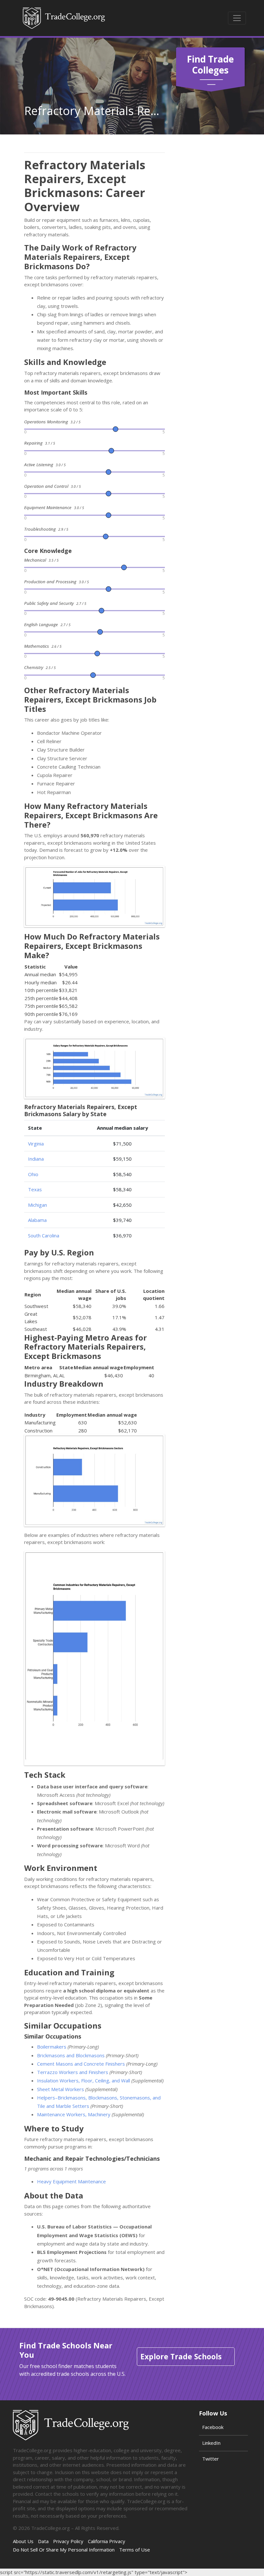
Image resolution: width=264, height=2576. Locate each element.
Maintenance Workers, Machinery (74, 2114)
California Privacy (107, 2541)
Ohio (33, 1174)
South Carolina (44, 1235)
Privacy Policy (68, 2541)
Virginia (36, 1144)
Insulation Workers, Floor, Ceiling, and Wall (84, 2080)
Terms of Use (135, 2550)
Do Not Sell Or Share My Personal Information (64, 2550)
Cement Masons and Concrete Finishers (81, 2064)
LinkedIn (211, 2443)
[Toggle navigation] (237, 18)
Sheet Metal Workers (61, 2089)
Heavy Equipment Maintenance (71, 2181)
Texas (35, 1189)
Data (43, 2541)
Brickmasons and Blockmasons (71, 2055)
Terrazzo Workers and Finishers (73, 2072)
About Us (23, 2541)
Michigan (38, 1205)
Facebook (213, 2427)
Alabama (37, 1220)
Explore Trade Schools (181, 2356)
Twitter (211, 2459)
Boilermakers (52, 2047)
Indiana (36, 1159)
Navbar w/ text (64, 18)
